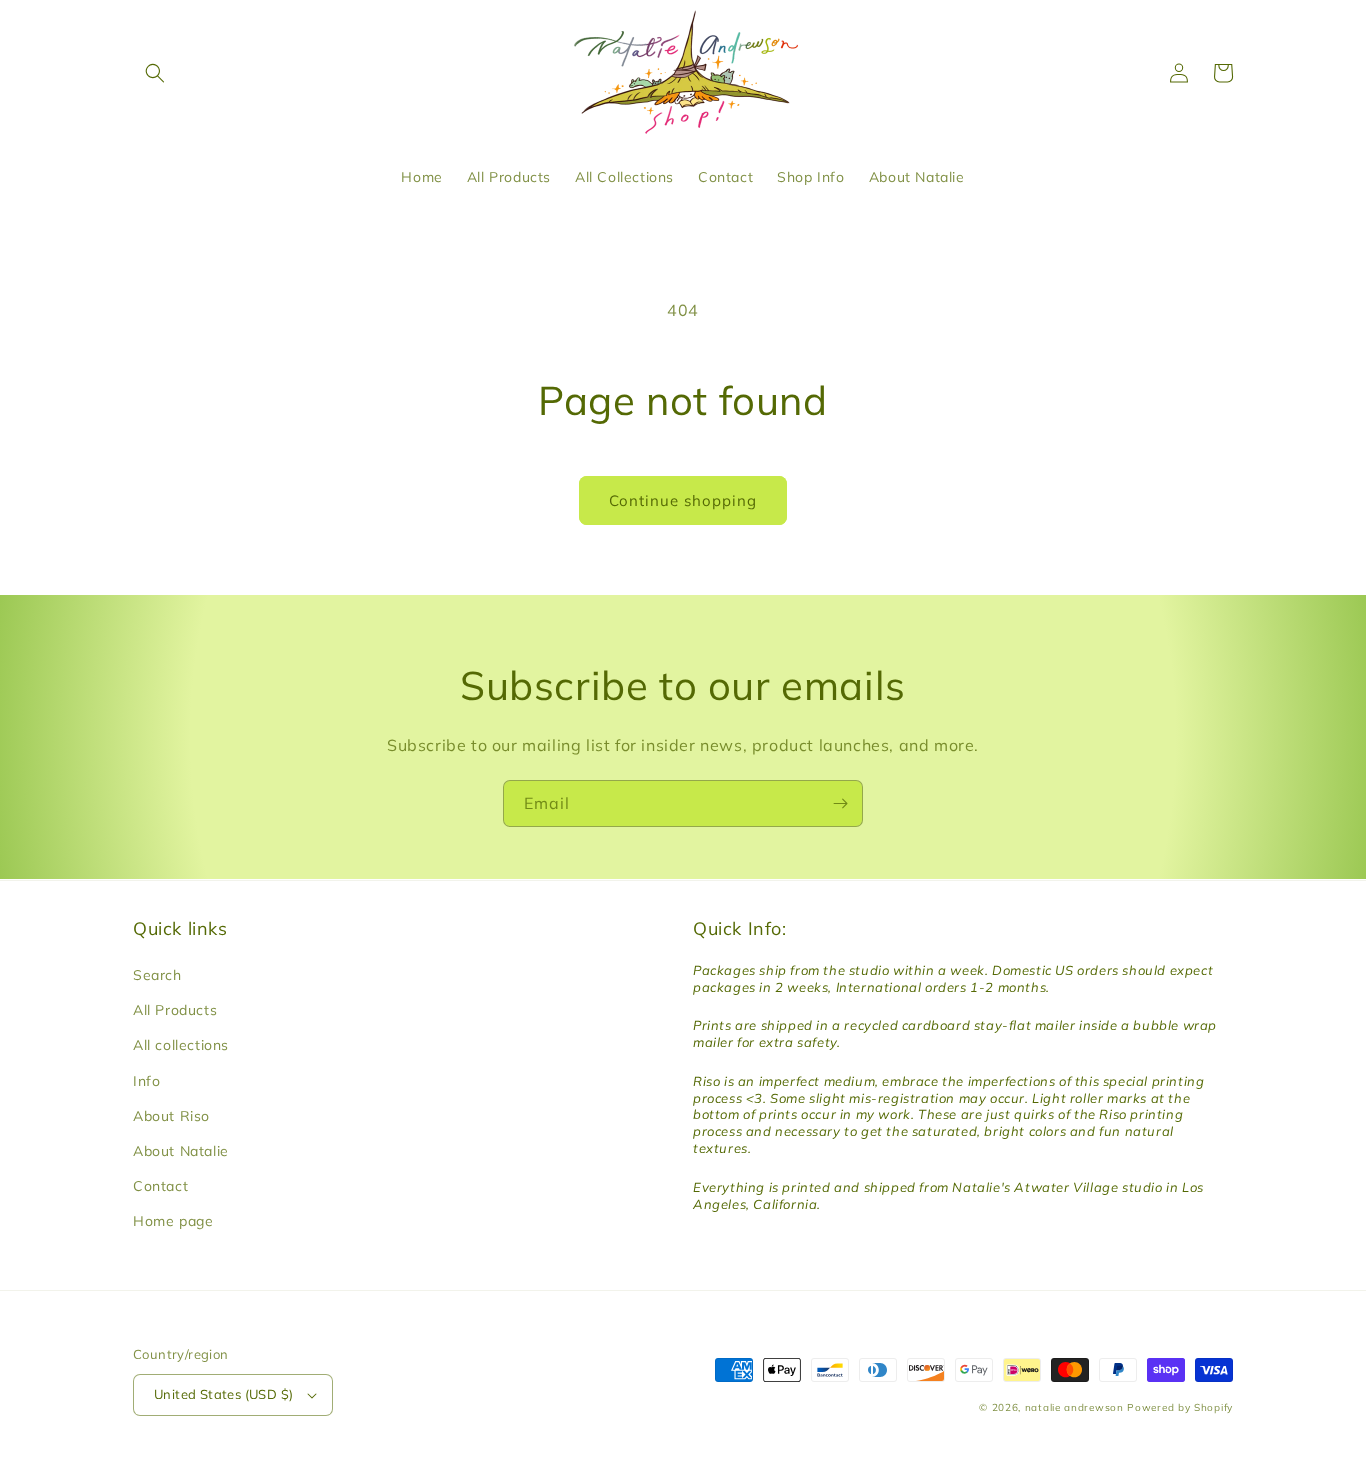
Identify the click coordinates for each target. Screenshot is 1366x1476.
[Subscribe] (840, 803)
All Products (175, 1010)
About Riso (171, 1116)
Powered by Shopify (1180, 1407)
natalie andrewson (1074, 1407)
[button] (155, 73)
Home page (173, 1221)
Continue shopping (683, 500)
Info (146, 1081)
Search (157, 975)
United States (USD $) (223, 1394)
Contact (160, 1186)
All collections (181, 1045)
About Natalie (181, 1151)
